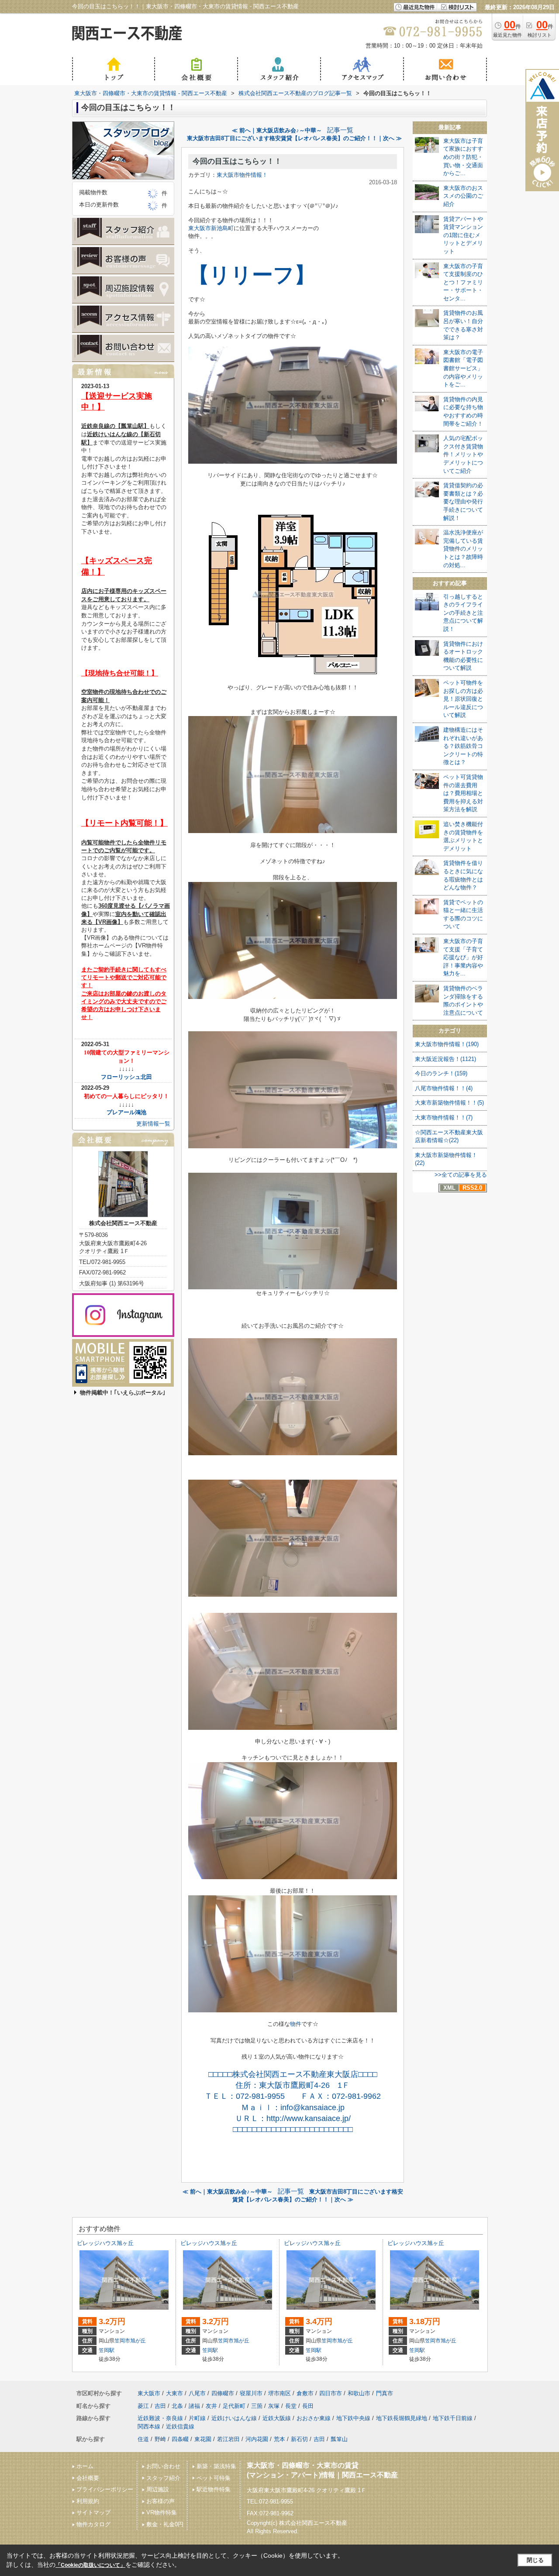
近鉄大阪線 (277, 2418)
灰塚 (274, 2406)
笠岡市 (122, 2341)
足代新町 (234, 2406)
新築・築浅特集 (216, 2466)
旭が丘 (138, 2341)
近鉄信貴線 (180, 2426)
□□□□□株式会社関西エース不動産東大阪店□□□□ (293, 2074)
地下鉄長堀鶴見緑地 (402, 2418)
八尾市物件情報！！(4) (444, 1088)
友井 (211, 2406)
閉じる (535, 2560)
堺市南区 (279, 2393)
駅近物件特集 (214, 2489)
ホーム (85, 2466)
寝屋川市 (251, 2393)
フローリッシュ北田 (126, 1077)
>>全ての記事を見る (461, 1175)
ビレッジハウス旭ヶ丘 (105, 2243)
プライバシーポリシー (105, 2489)
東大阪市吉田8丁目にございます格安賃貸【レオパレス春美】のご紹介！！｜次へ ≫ (294, 138)
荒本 (279, 2439)
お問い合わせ (163, 2466)
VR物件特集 (162, 2512)
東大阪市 (149, 2393)
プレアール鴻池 (126, 1112)
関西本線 (149, 2426)
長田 (308, 2406)
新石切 (299, 2439)
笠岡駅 (107, 2350)
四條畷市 (223, 2393)
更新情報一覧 (153, 1124)
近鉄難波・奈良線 (160, 2418)
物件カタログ (93, 2524)
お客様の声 (160, 2501)
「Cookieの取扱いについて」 (90, 2565)
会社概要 (88, 2478)
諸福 (194, 2406)
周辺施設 (158, 2489)
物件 (296, 2024)
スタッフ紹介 (163, 2478)
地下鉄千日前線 (453, 2418)
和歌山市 (359, 2393)
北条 (177, 2406)
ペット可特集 (214, 2478)
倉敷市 (305, 2393)
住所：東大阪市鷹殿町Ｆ (293, 2085)
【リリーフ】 (252, 275)
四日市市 (331, 2393)
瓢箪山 (339, 2439)
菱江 (143, 2406)
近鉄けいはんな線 (234, 2418)
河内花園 (257, 2439)
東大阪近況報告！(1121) (445, 1059)
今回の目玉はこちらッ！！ (237, 161)
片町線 (197, 2418)
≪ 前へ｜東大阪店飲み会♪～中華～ (277, 130)
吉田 (160, 2406)
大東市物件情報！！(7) (444, 1118)
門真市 (385, 2393)
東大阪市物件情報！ (242, 175)
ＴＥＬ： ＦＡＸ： (293, 2096)
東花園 (203, 2439)
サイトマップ (93, 2512)
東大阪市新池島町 (211, 228)
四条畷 (180, 2439)
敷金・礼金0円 (165, 2524)
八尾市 (197, 2393)
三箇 (257, 2406)
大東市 (174, 2393)
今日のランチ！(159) (441, 1073)
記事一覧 (340, 130)
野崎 (160, 2439)
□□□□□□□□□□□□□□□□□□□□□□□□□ (293, 2129)
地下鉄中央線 (353, 2418)
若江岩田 (228, 2439)
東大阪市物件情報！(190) (447, 1044)
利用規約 (88, 2501)
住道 (143, 2439)
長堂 (291, 2406)
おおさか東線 (314, 2418)
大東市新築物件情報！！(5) (449, 1103)
